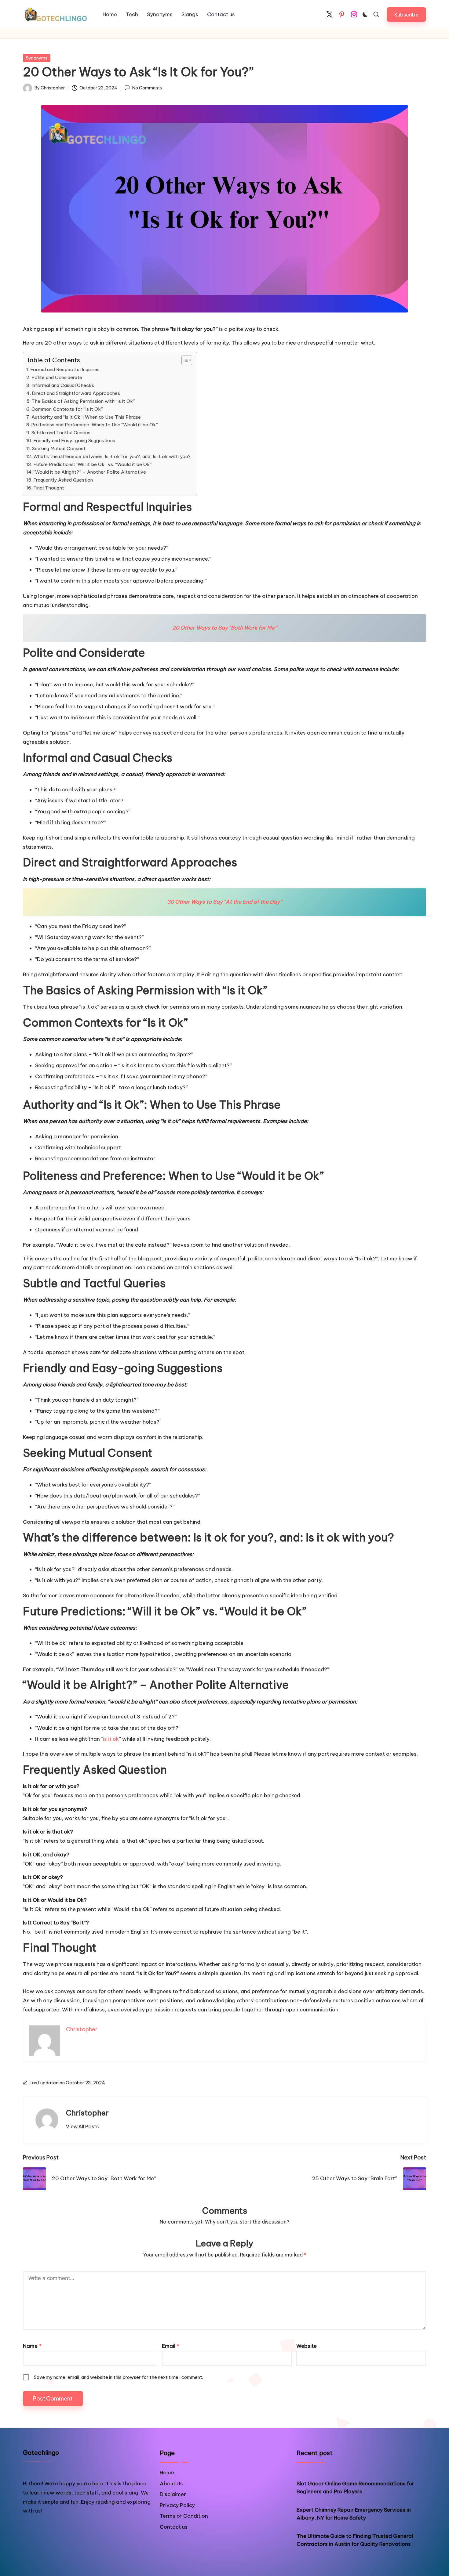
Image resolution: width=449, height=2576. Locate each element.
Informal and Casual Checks (63, 385)
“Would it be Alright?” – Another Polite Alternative (90, 472)
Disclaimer (173, 2494)
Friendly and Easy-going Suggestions (74, 441)
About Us (171, 2484)
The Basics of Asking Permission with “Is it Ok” (83, 401)
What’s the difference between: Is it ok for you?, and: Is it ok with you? (112, 456)
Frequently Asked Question (63, 480)
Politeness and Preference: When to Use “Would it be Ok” (95, 425)
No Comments (147, 88)
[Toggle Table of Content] (184, 360)
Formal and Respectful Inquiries (65, 369)
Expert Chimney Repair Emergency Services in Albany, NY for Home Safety (354, 2514)
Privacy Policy (177, 2505)
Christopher (87, 2113)
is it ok (111, 1739)
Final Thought (49, 488)
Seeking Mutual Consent (59, 448)
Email (171, 2346)
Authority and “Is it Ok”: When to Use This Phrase (86, 417)
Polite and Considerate (57, 377)
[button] (406, 14)
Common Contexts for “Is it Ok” (67, 409)
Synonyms (37, 58)
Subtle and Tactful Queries (61, 433)
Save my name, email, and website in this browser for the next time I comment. (119, 2377)
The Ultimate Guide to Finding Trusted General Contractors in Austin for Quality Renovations (355, 2540)
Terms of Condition (184, 2516)
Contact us (174, 2527)
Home (167, 2473)
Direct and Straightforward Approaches (76, 393)
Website (307, 2346)
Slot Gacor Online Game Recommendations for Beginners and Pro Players (355, 2487)
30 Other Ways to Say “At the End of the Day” (224, 902)
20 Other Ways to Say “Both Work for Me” (224, 628)
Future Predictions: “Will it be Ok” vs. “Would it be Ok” (93, 464)
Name (32, 2346)
